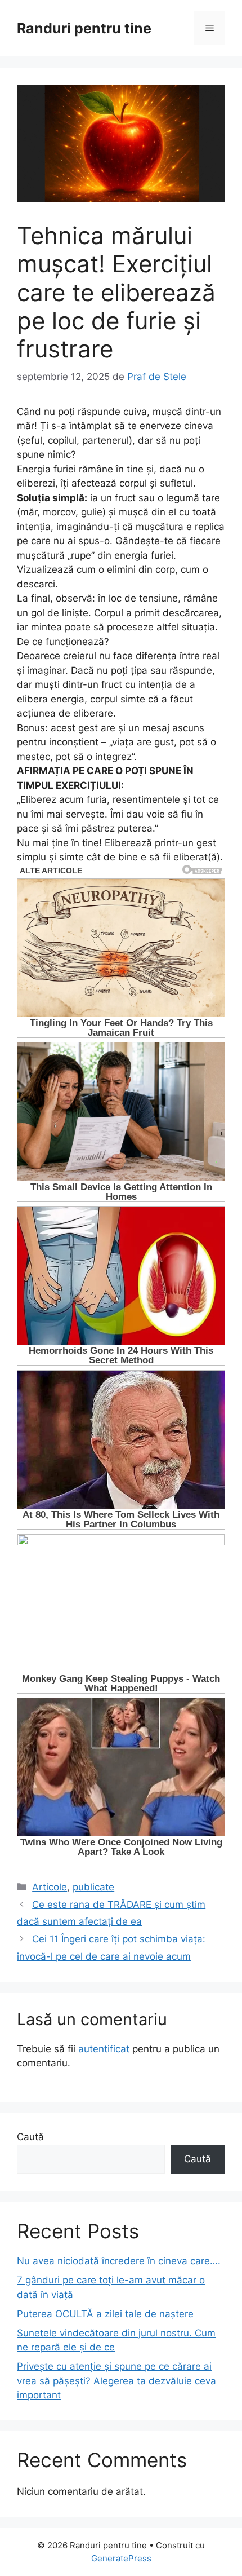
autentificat (104, 2049)
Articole (50, 1887)
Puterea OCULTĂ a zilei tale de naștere (105, 2314)
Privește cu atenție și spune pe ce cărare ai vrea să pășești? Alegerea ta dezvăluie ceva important (116, 2381)
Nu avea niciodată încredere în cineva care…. (119, 2261)
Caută (30, 2137)
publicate (93, 1887)
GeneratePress (121, 2558)
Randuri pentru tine (84, 28)
